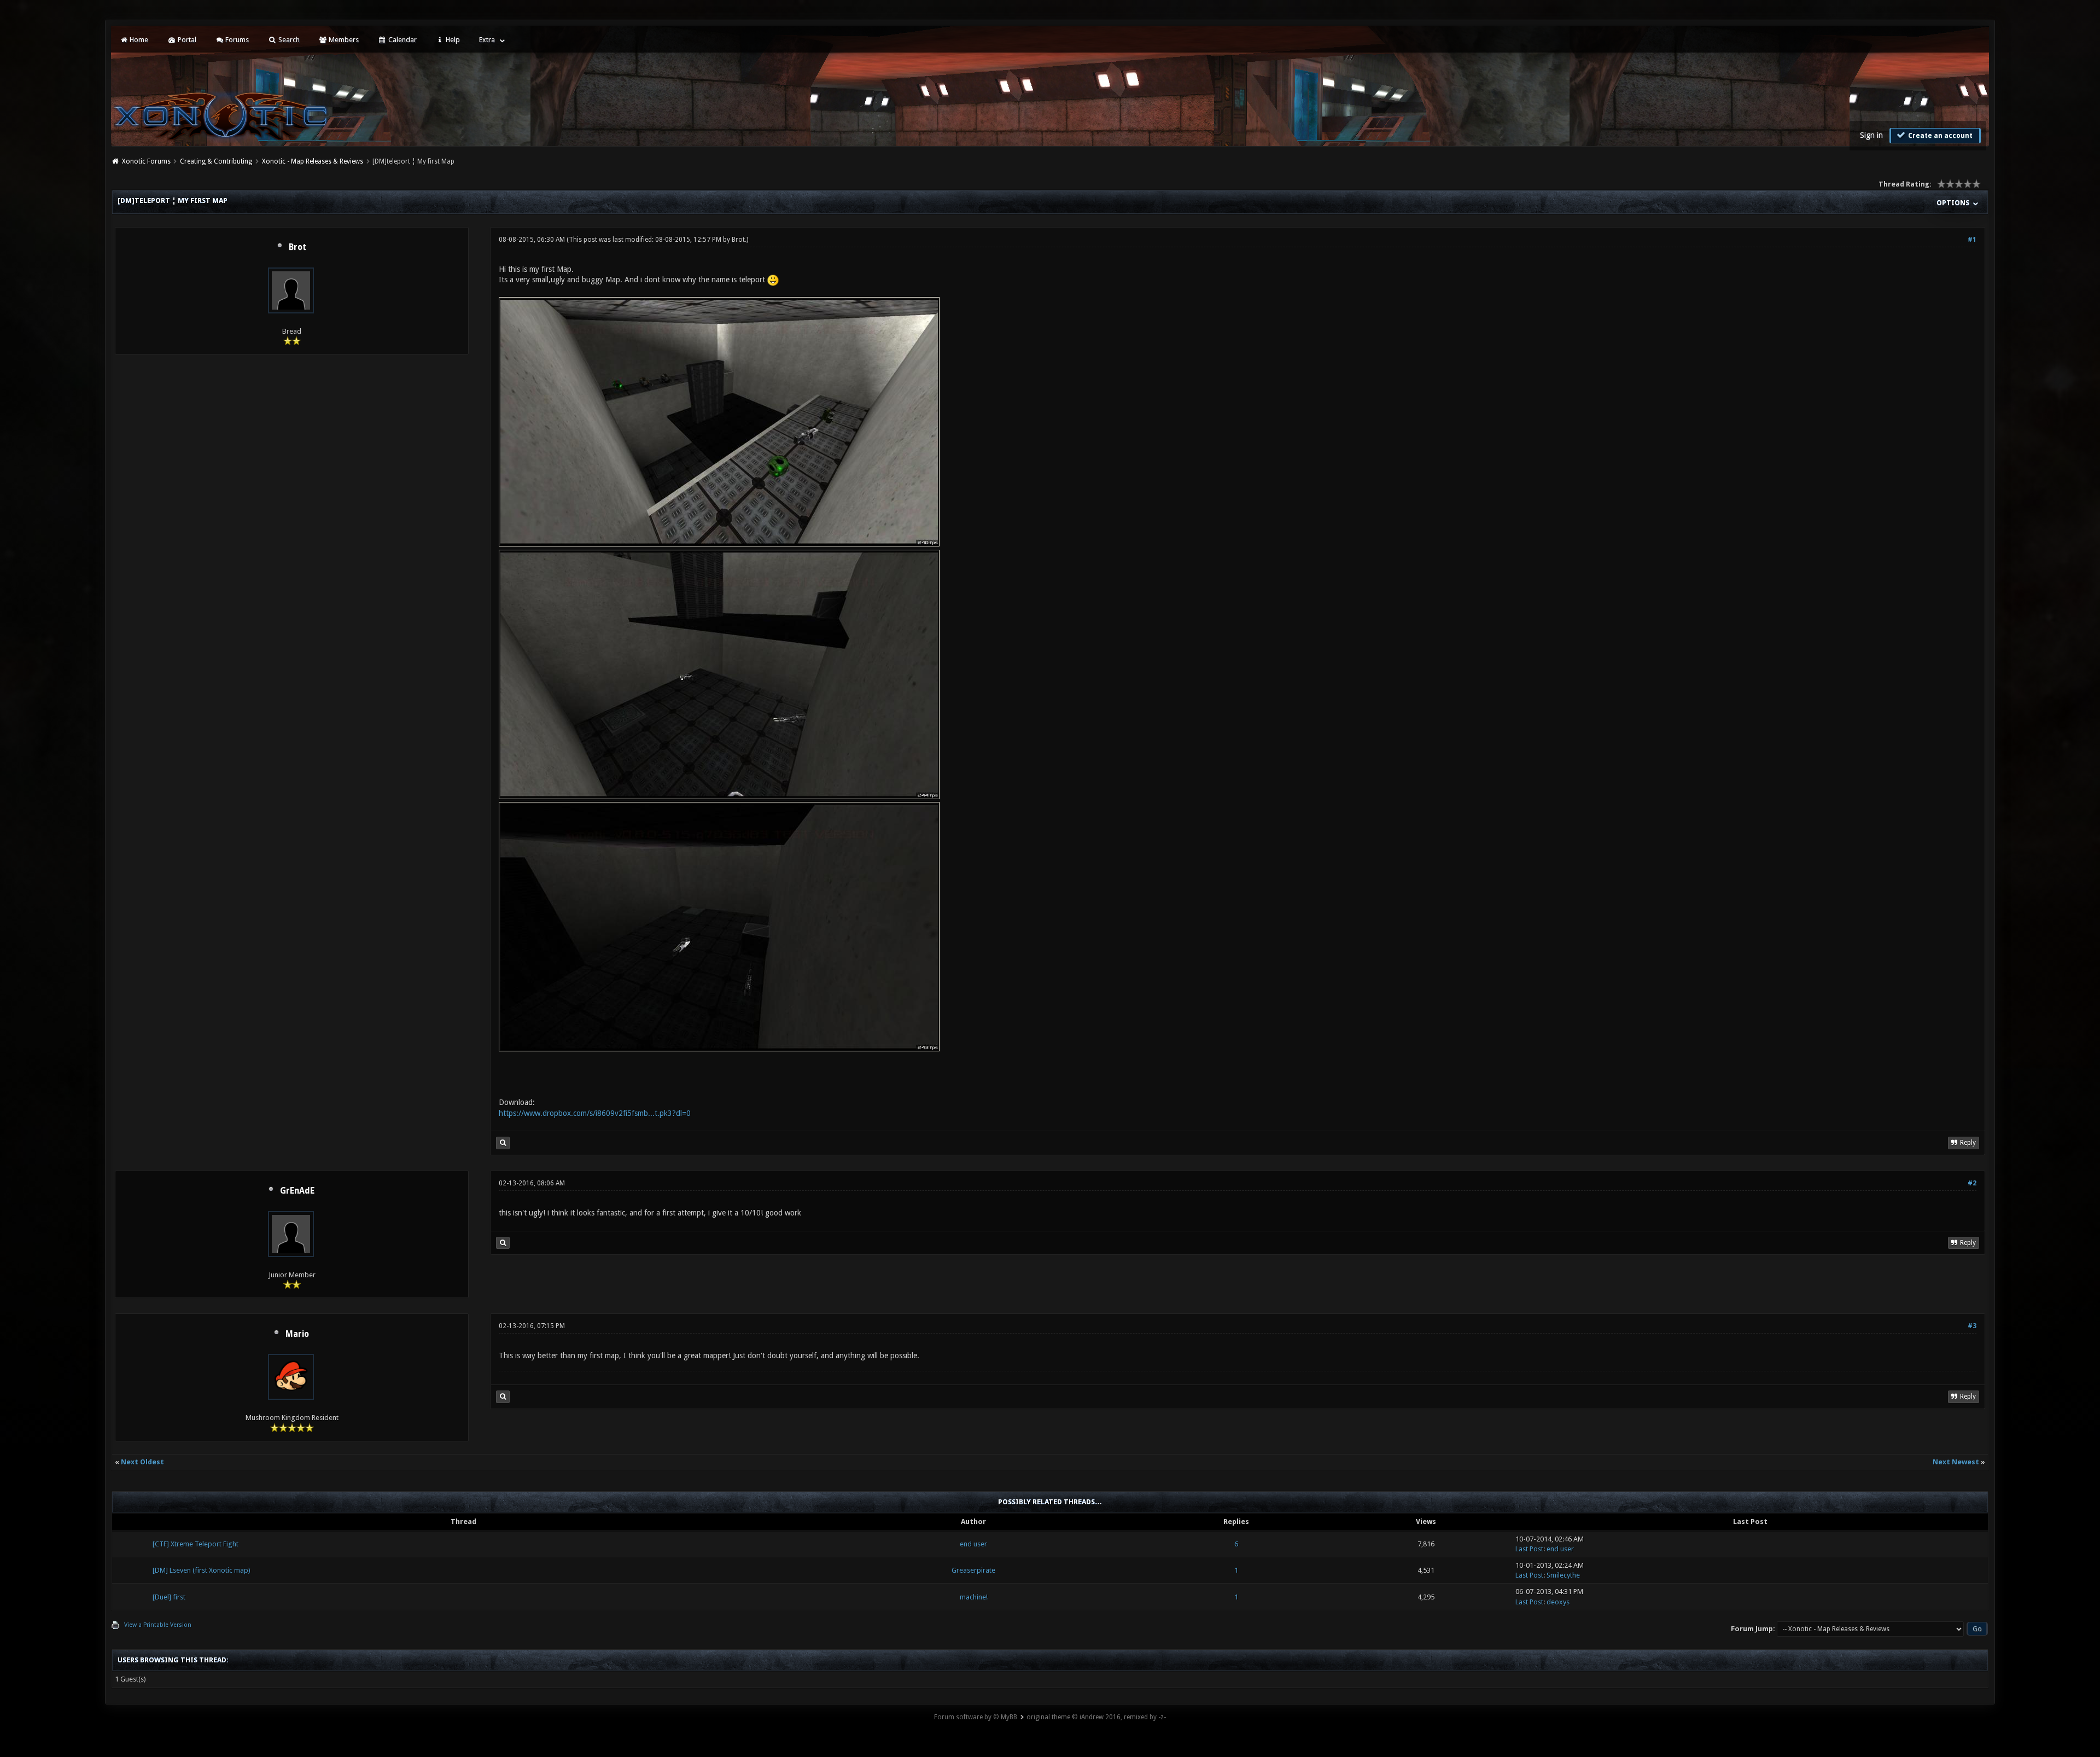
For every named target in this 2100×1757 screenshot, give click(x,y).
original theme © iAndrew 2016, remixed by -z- (1096, 1723)
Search (288, 40)
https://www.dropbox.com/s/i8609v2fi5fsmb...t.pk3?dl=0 (595, 1113)
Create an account (1939, 136)
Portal (186, 40)
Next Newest (1956, 1468)
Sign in (1871, 135)
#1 (1972, 240)
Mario (297, 1334)
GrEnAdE (297, 1191)
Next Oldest (142, 1468)
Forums (236, 40)
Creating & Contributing (216, 161)
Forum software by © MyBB (976, 1723)
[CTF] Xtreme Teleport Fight (196, 1550)
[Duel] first (169, 1603)
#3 (1972, 1326)
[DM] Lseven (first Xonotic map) (202, 1576)
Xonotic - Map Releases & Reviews (313, 161)
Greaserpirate (973, 1576)
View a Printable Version (158, 1631)
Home (138, 40)
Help (452, 40)
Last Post (1529, 1555)
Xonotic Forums (146, 161)
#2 (1972, 1183)
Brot (297, 247)
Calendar (402, 40)
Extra (487, 40)
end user (973, 1550)
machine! (974, 1603)
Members (343, 40)
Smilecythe (1563, 1581)
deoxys (1558, 1608)
